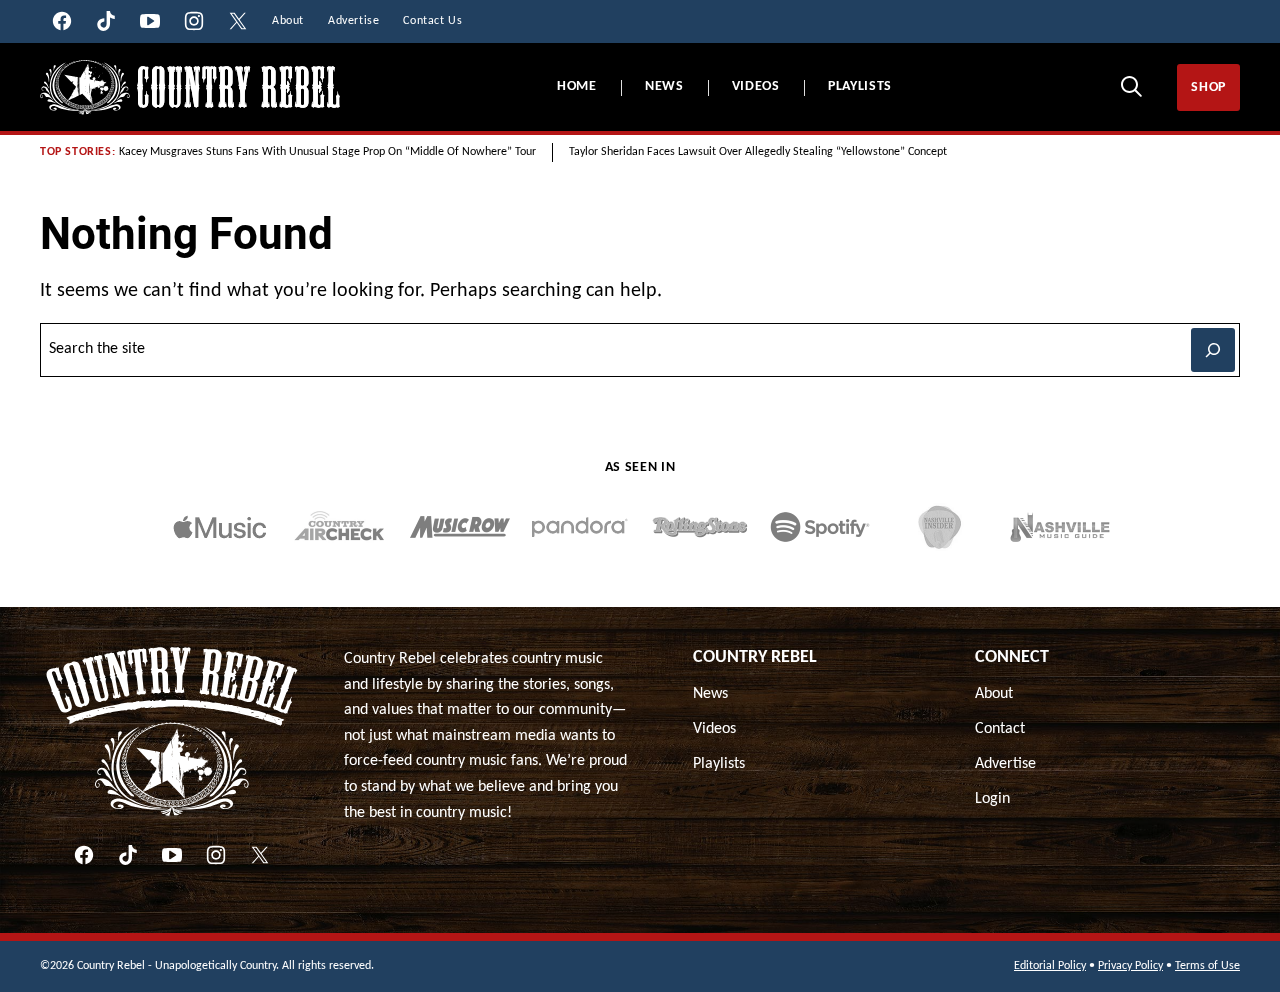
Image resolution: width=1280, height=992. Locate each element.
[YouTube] (172, 855)
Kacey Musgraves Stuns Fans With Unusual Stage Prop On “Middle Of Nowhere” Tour (327, 152)
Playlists (860, 86)
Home (577, 86)
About (994, 694)
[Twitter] (260, 855)
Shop (1208, 87)
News (664, 86)
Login (992, 799)
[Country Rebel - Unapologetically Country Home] (190, 87)
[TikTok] (128, 855)
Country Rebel (755, 657)
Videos (756, 86)
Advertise (1005, 764)
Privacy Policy (1130, 966)
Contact (1000, 729)
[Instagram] (216, 855)
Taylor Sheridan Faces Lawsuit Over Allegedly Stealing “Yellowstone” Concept (758, 152)
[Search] (1131, 86)
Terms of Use (1207, 966)
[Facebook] (84, 855)
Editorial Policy (1050, 966)
